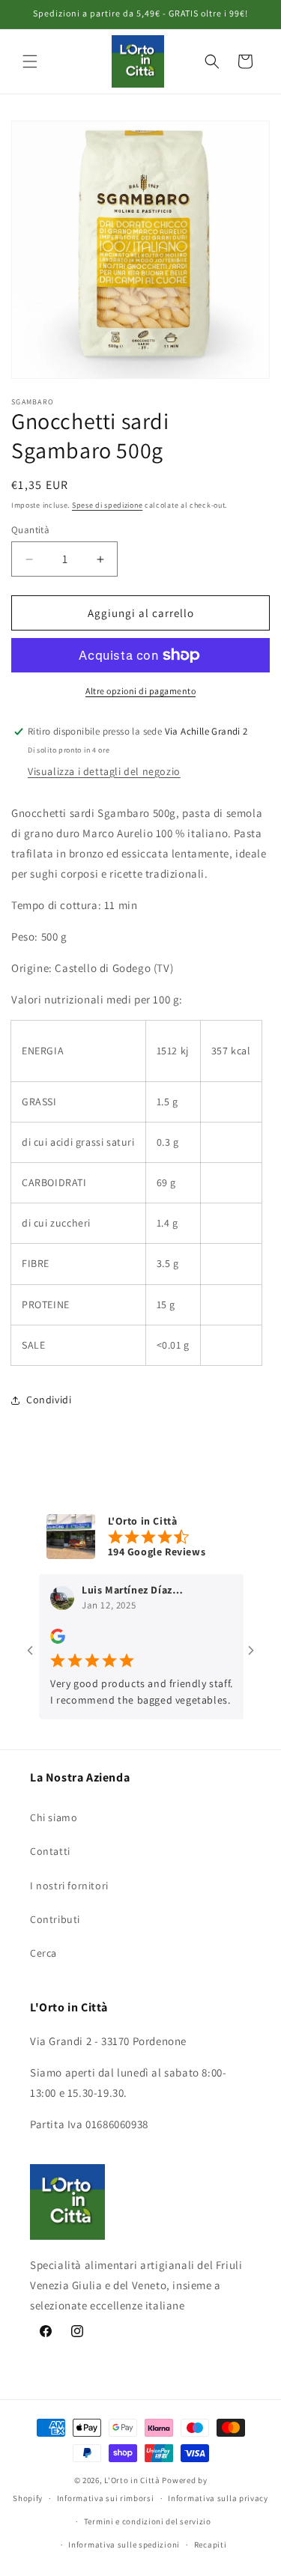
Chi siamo (54, 1817)
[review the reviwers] (43, 1640)
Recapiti (211, 2545)
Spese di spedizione (107, 505)
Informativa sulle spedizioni (124, 2545)
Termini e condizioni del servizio (148, 2521)
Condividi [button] (49, 1400)
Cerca (43, 1953)
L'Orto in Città (132, 2480)
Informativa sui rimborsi (106, 2498)
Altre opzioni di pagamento (140, 691)
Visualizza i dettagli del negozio (104, 771)
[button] (30, 61)
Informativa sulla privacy (218, 2498)
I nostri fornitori (69, 1886)
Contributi (55, 1919)
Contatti (50, 1851)
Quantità (30, 530)
